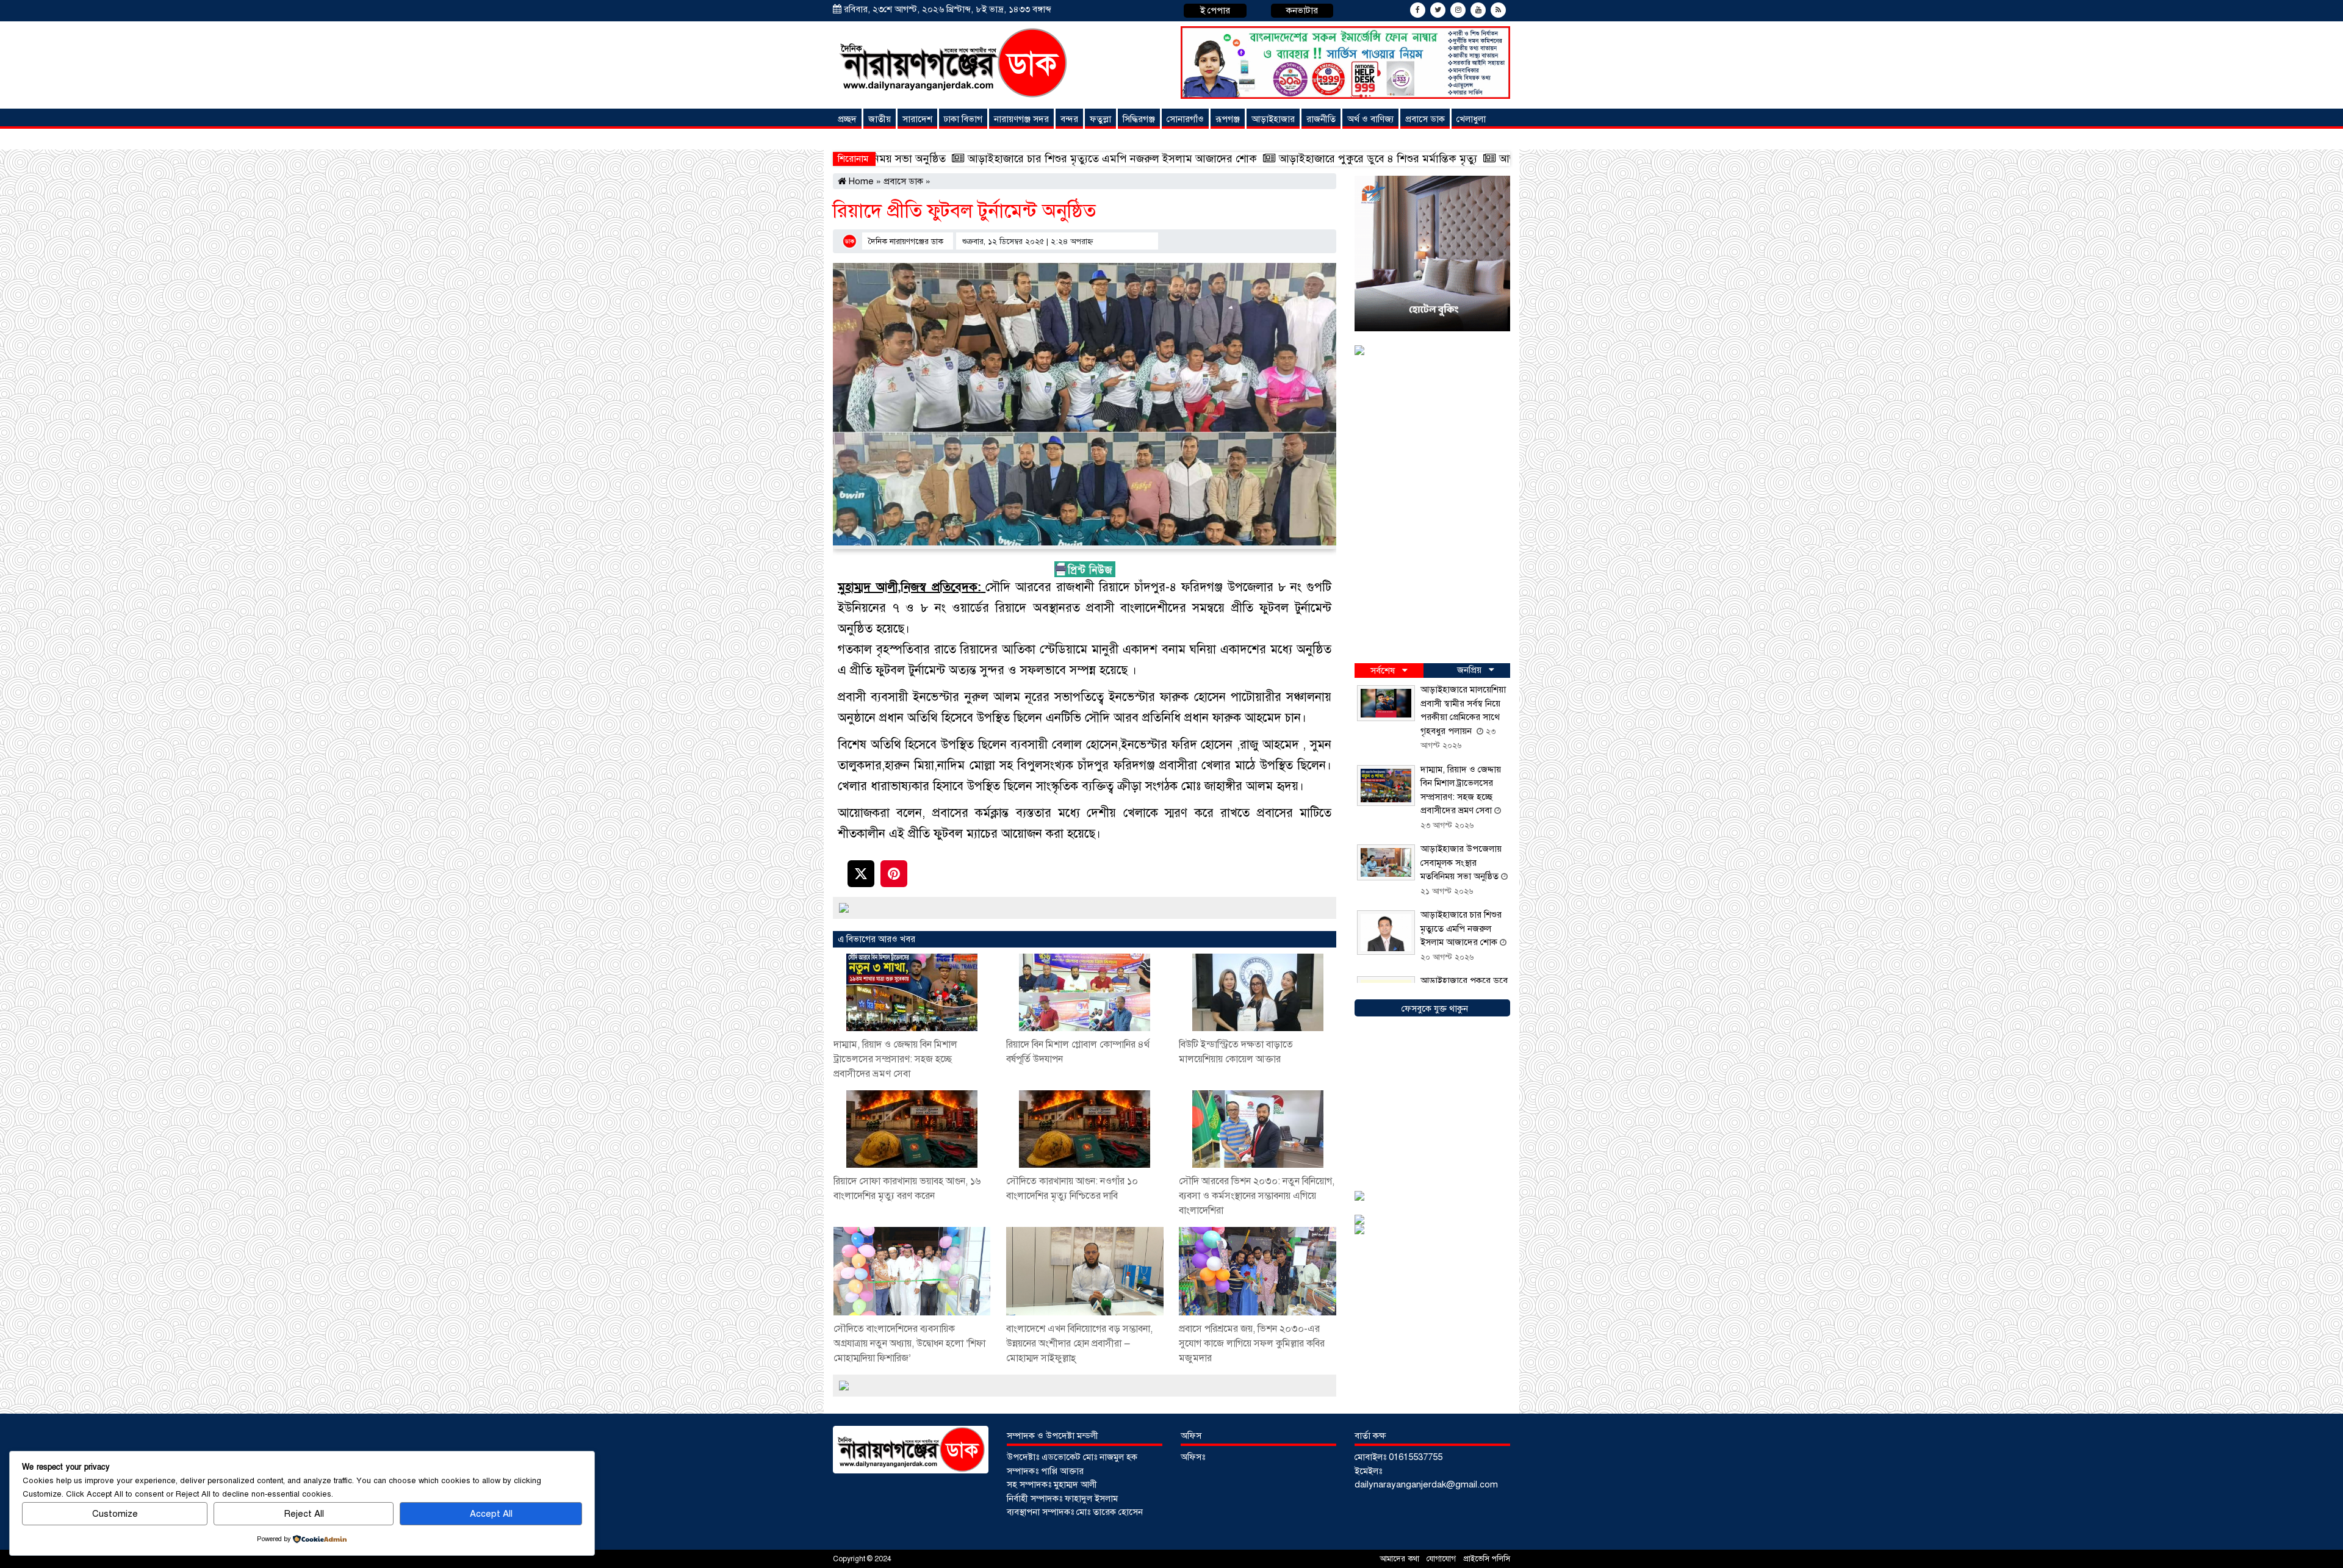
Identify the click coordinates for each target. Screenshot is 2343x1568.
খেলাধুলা (1471, 119)
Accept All (491, 1514)
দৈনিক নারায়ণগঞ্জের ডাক (906, 242)
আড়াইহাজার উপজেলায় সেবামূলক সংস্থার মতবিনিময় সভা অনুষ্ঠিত (1461, 862)
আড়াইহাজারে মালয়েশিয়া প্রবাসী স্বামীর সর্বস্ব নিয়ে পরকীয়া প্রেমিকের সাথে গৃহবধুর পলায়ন (1490, 159)
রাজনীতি (1321, 119)
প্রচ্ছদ (847, 119)
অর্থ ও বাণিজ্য (1370, 119)
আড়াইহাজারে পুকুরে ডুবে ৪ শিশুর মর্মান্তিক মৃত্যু (1179, 159)
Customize (115, 1514)
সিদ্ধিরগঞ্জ (1139, 119)
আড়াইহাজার (1273, 119)
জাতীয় (880, 119)
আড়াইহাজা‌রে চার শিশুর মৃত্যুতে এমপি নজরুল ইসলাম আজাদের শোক (914, 159)
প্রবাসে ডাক (1425, 119)
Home (860, 181)
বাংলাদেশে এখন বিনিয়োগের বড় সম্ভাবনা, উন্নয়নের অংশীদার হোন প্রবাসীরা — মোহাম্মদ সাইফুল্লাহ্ (1079, 1343)
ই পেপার (1215, 10)
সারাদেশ (917, 119)
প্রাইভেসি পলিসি (1487, 1559)
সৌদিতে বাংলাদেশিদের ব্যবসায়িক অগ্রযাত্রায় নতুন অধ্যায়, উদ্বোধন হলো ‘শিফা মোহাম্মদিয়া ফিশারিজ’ (909, 1343)
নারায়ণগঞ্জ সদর (1021, 119)
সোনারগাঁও (1185, 119)
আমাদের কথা (1401, 1559)
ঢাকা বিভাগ (963, 119)
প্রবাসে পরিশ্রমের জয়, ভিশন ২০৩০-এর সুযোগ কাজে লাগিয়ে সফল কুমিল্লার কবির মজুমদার (1252, 1343)
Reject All (304, 1514)
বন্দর (1069, 119)
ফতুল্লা (1100, 119)
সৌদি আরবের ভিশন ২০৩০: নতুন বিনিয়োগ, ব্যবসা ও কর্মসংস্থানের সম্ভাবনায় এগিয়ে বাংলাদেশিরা (1257, 1196)
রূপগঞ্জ (1228, 119)
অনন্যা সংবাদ (863, 139)
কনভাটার (1302, 10)
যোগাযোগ (1442, 1559)
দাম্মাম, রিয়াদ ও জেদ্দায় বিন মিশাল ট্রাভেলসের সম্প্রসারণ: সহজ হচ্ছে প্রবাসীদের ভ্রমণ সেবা (895, 1059)
